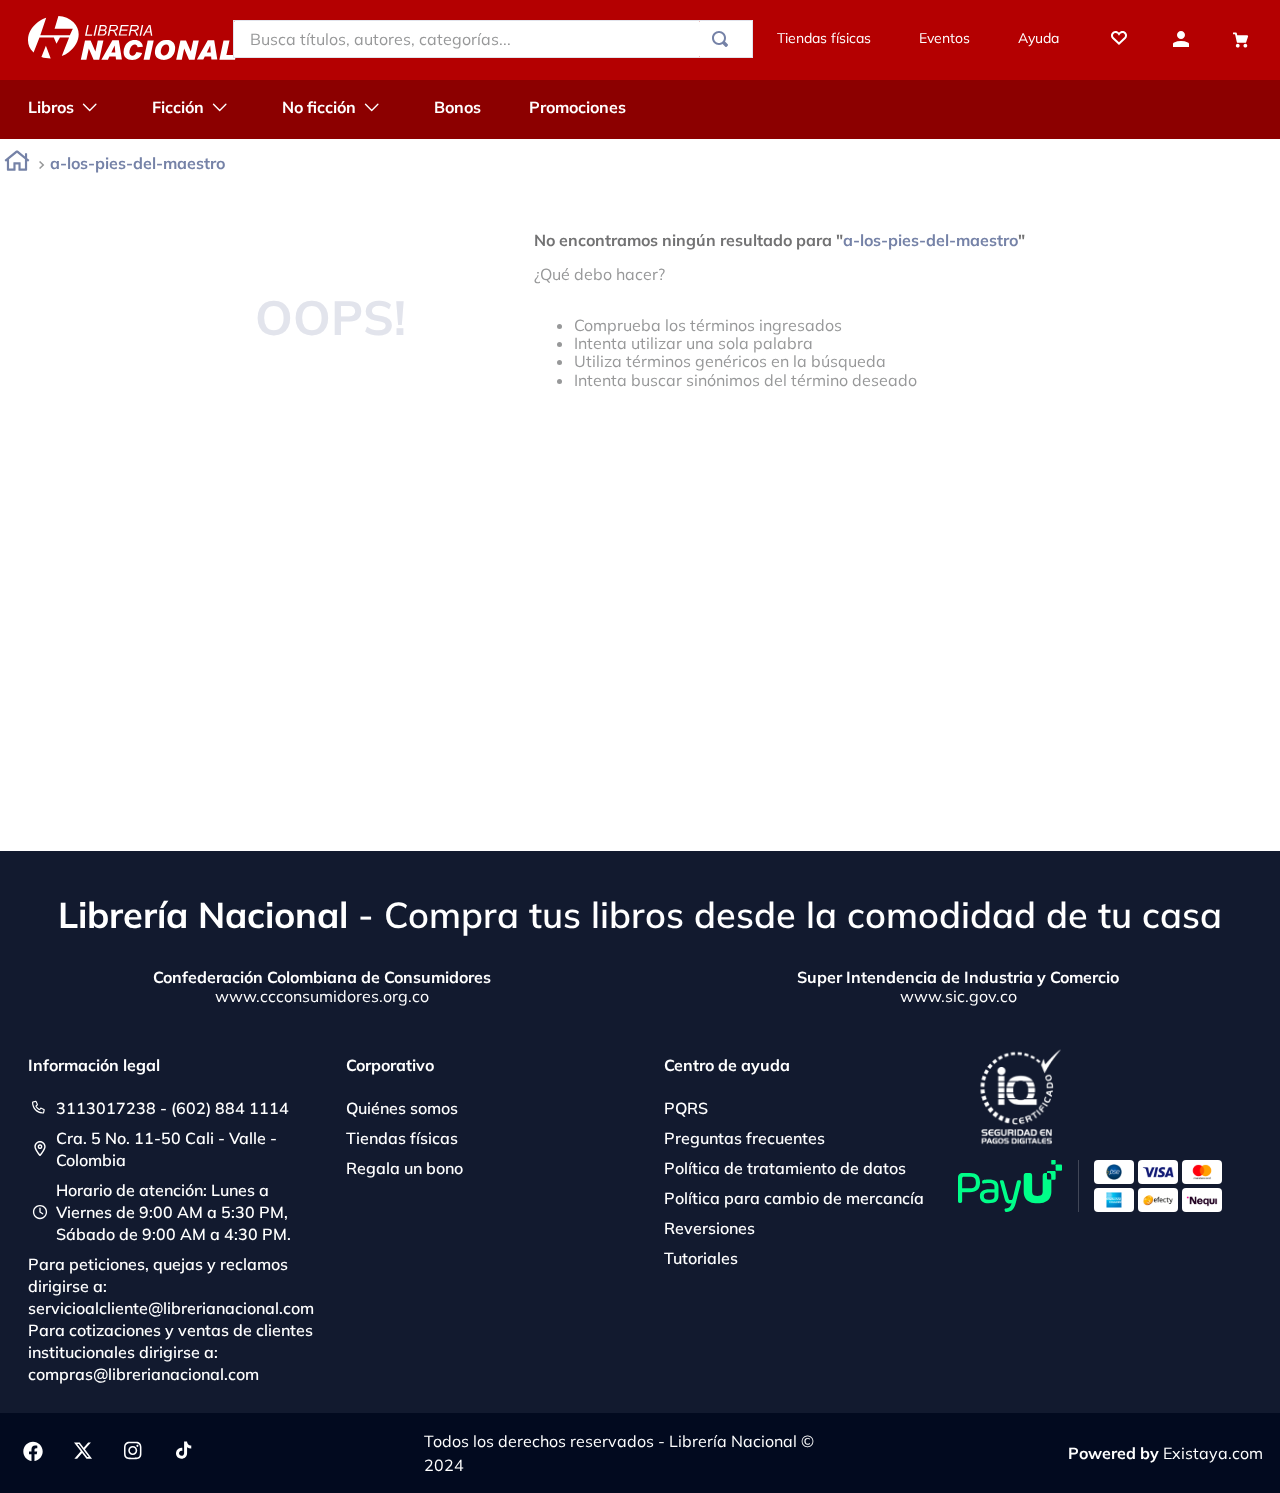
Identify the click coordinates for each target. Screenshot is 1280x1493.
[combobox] (493, 39)
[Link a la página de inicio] (17, 164)
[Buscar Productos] (724, 39)
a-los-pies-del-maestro (137, 163)
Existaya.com (1213, 1453)
